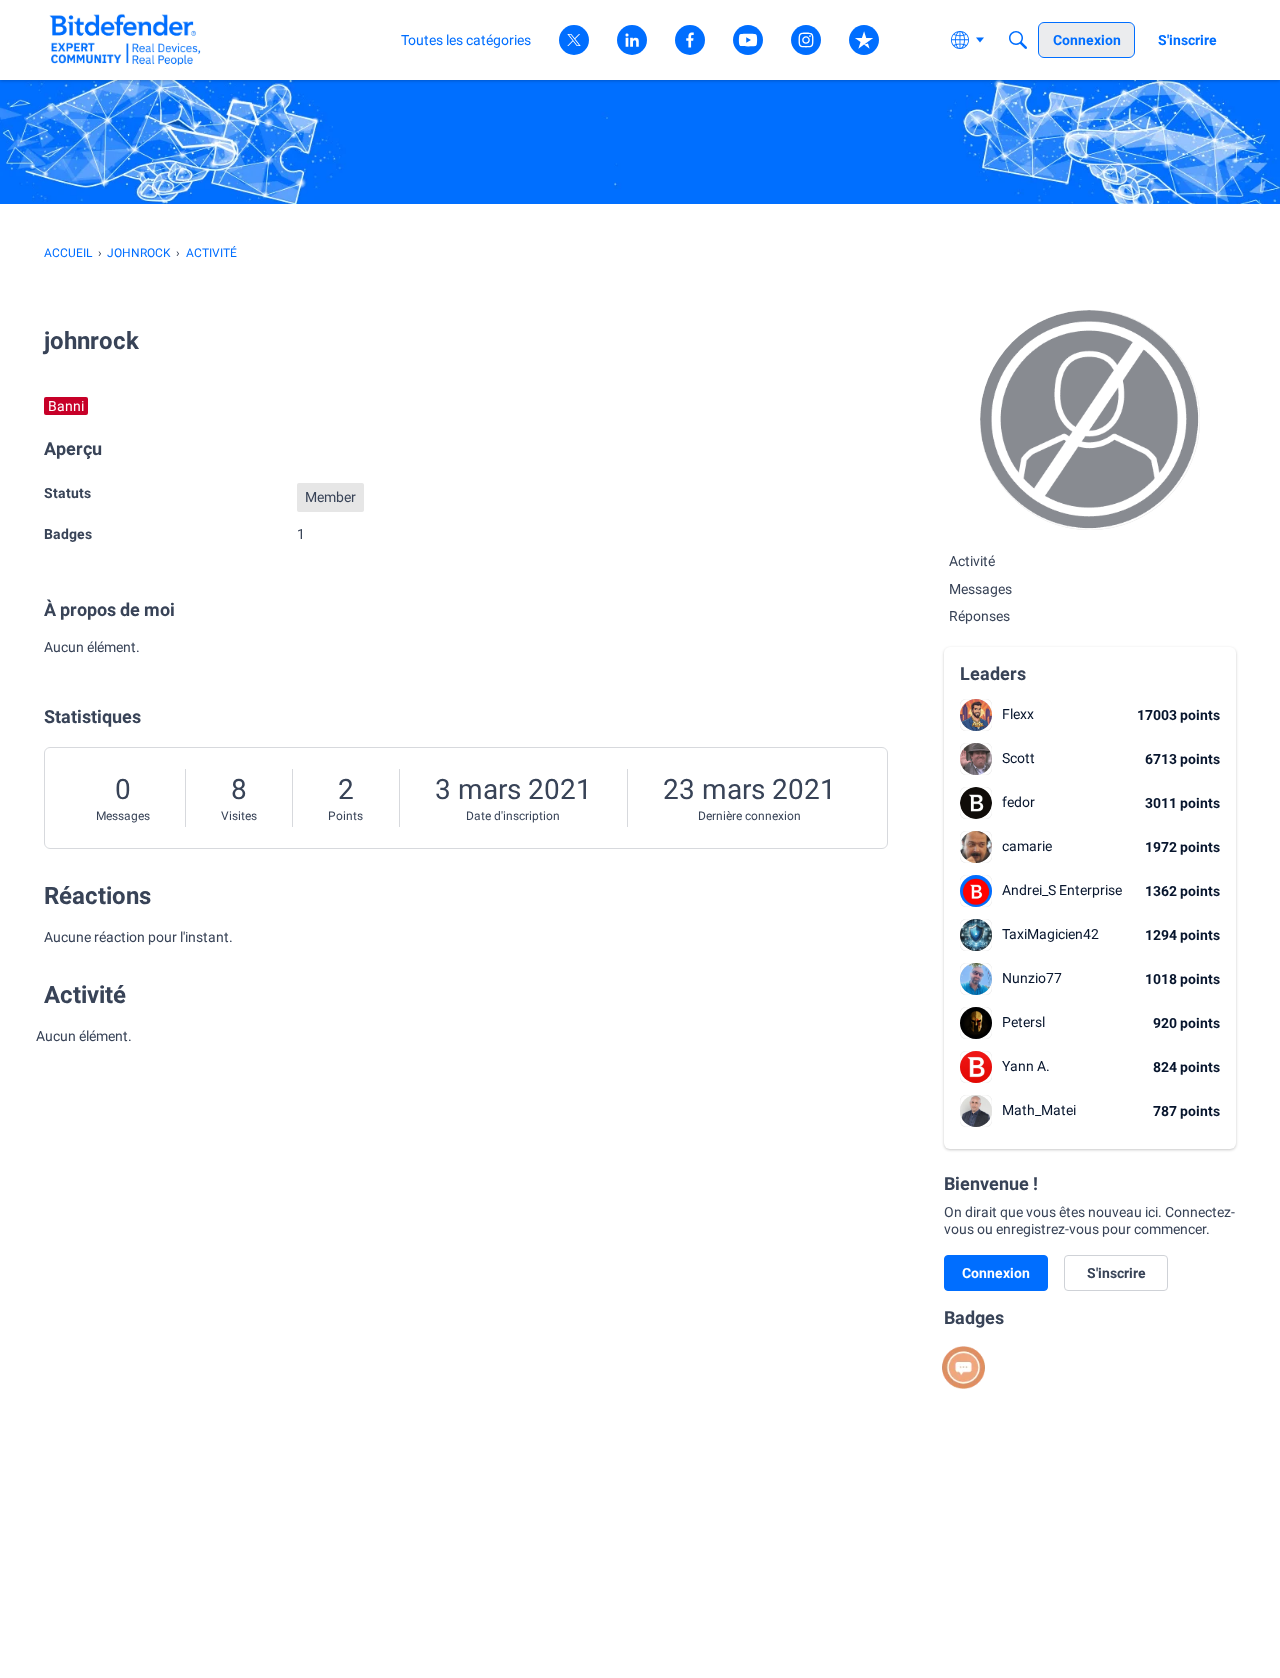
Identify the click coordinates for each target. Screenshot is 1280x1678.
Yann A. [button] (1026, 1066)
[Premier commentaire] (963, 1367)
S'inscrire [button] (1116, 1273)
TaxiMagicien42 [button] (1050, 934)
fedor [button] (1018, 802)
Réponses (979, 616)
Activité (972, 561)
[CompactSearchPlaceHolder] (1018, 40)
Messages (123, 816)
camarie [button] (1027, 846)
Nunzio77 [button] (1032, 978)
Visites (239, 816)
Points (345, 816)
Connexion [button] (996, 1273)
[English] (125, 39)
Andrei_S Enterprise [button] (1062, 890)
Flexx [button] (1018, 714)
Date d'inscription (513, 816)
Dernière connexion (749, 816)
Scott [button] (1018, 758)
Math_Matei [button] (1039, 1110)
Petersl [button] (1023, 1022)
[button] (976, 715)
